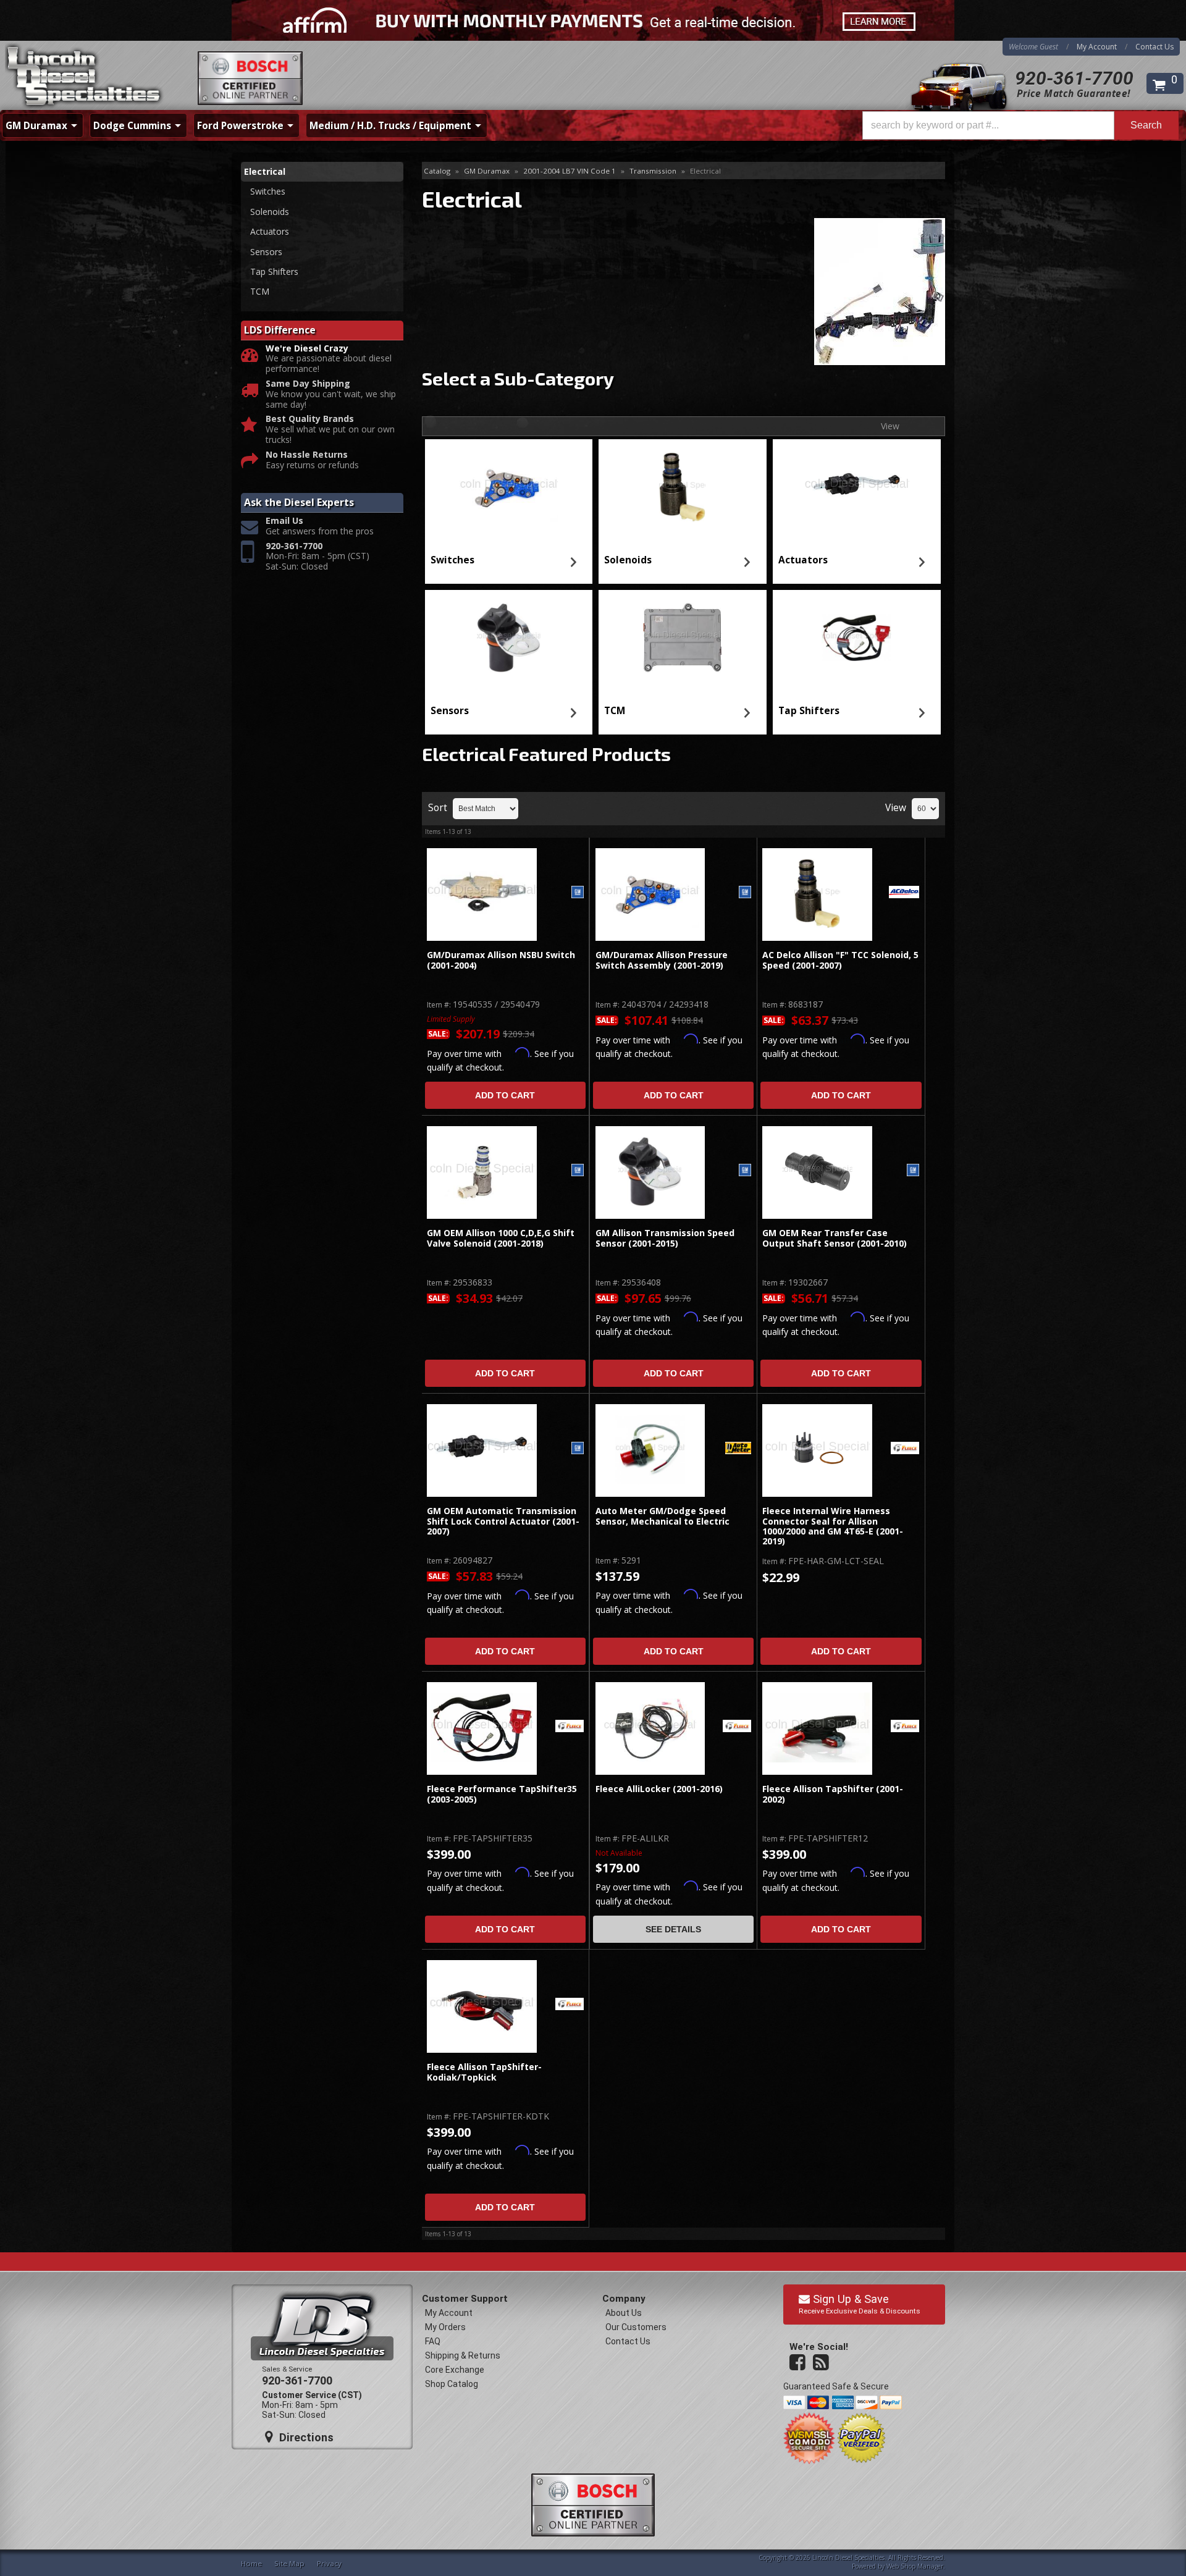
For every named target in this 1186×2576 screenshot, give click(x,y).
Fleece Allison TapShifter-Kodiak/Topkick (484, 2072)
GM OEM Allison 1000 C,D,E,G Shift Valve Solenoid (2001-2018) (501, 1238)
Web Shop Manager (915, 2566)
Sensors (450, 711)
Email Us (284, 521)
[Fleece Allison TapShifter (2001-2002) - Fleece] (905, 1727)
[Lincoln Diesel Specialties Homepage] (85, 77)
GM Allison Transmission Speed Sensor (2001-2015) (665, 1238)
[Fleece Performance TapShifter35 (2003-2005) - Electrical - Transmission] (482, 1728)
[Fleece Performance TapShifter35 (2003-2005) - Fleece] (570, 1727)
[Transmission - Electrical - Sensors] (508, 638)
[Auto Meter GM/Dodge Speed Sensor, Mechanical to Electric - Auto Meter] (738, 1449)
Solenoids (628, 560)
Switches (452, 560)
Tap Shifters (809, 711)
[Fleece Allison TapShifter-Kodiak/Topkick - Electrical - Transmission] (482, 2006)
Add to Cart (505, 1095)
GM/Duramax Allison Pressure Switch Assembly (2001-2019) (662, 960)
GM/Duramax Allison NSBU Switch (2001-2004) (501, 960)
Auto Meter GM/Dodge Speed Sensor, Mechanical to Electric (664, 1516)
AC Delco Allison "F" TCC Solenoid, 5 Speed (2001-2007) (840, 960)
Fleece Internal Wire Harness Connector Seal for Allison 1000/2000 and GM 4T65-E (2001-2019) (833, 1526)
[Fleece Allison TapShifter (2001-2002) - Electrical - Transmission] (817, 1728)
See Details (673, 1929)
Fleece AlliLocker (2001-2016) (659, 1789)
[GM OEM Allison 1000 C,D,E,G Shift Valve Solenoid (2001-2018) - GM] (578, 1171)
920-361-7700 (1074, 78)
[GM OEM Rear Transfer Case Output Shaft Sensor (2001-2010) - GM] (913, 1171)
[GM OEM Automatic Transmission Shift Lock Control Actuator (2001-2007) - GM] (578, 1449)
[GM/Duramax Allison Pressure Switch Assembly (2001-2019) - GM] (745, 893)
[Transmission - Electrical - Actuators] (857, 487)
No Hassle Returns (307, 455)
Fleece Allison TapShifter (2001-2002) (833, 1794)
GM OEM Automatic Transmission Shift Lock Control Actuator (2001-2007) (503, 1522)
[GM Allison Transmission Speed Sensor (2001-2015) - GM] (745, 1171)
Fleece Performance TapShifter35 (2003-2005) (502, 1794)
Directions (305, 2437)
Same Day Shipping (308, 384)
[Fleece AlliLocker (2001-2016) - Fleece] (737, 1727)
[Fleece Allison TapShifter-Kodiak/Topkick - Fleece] (570, 2005)
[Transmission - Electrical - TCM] (683, 638)
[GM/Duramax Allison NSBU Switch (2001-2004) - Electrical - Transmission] (482, 894)
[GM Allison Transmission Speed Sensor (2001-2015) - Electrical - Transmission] (650, 1172)
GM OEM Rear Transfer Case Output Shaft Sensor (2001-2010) (835, 1238)
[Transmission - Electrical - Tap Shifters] (857, 638)
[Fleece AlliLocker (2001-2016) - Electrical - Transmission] (650, 1728)
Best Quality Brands (310, 419)
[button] (1020, 125)
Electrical (265, 171)
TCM (615, 711)
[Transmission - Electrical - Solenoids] (683, 487)
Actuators (803, 560)
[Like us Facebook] (799, 2363)
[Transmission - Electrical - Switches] (508, 487)
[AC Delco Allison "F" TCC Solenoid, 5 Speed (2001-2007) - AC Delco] (904, 893)
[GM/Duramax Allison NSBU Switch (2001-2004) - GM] (578, 893)
